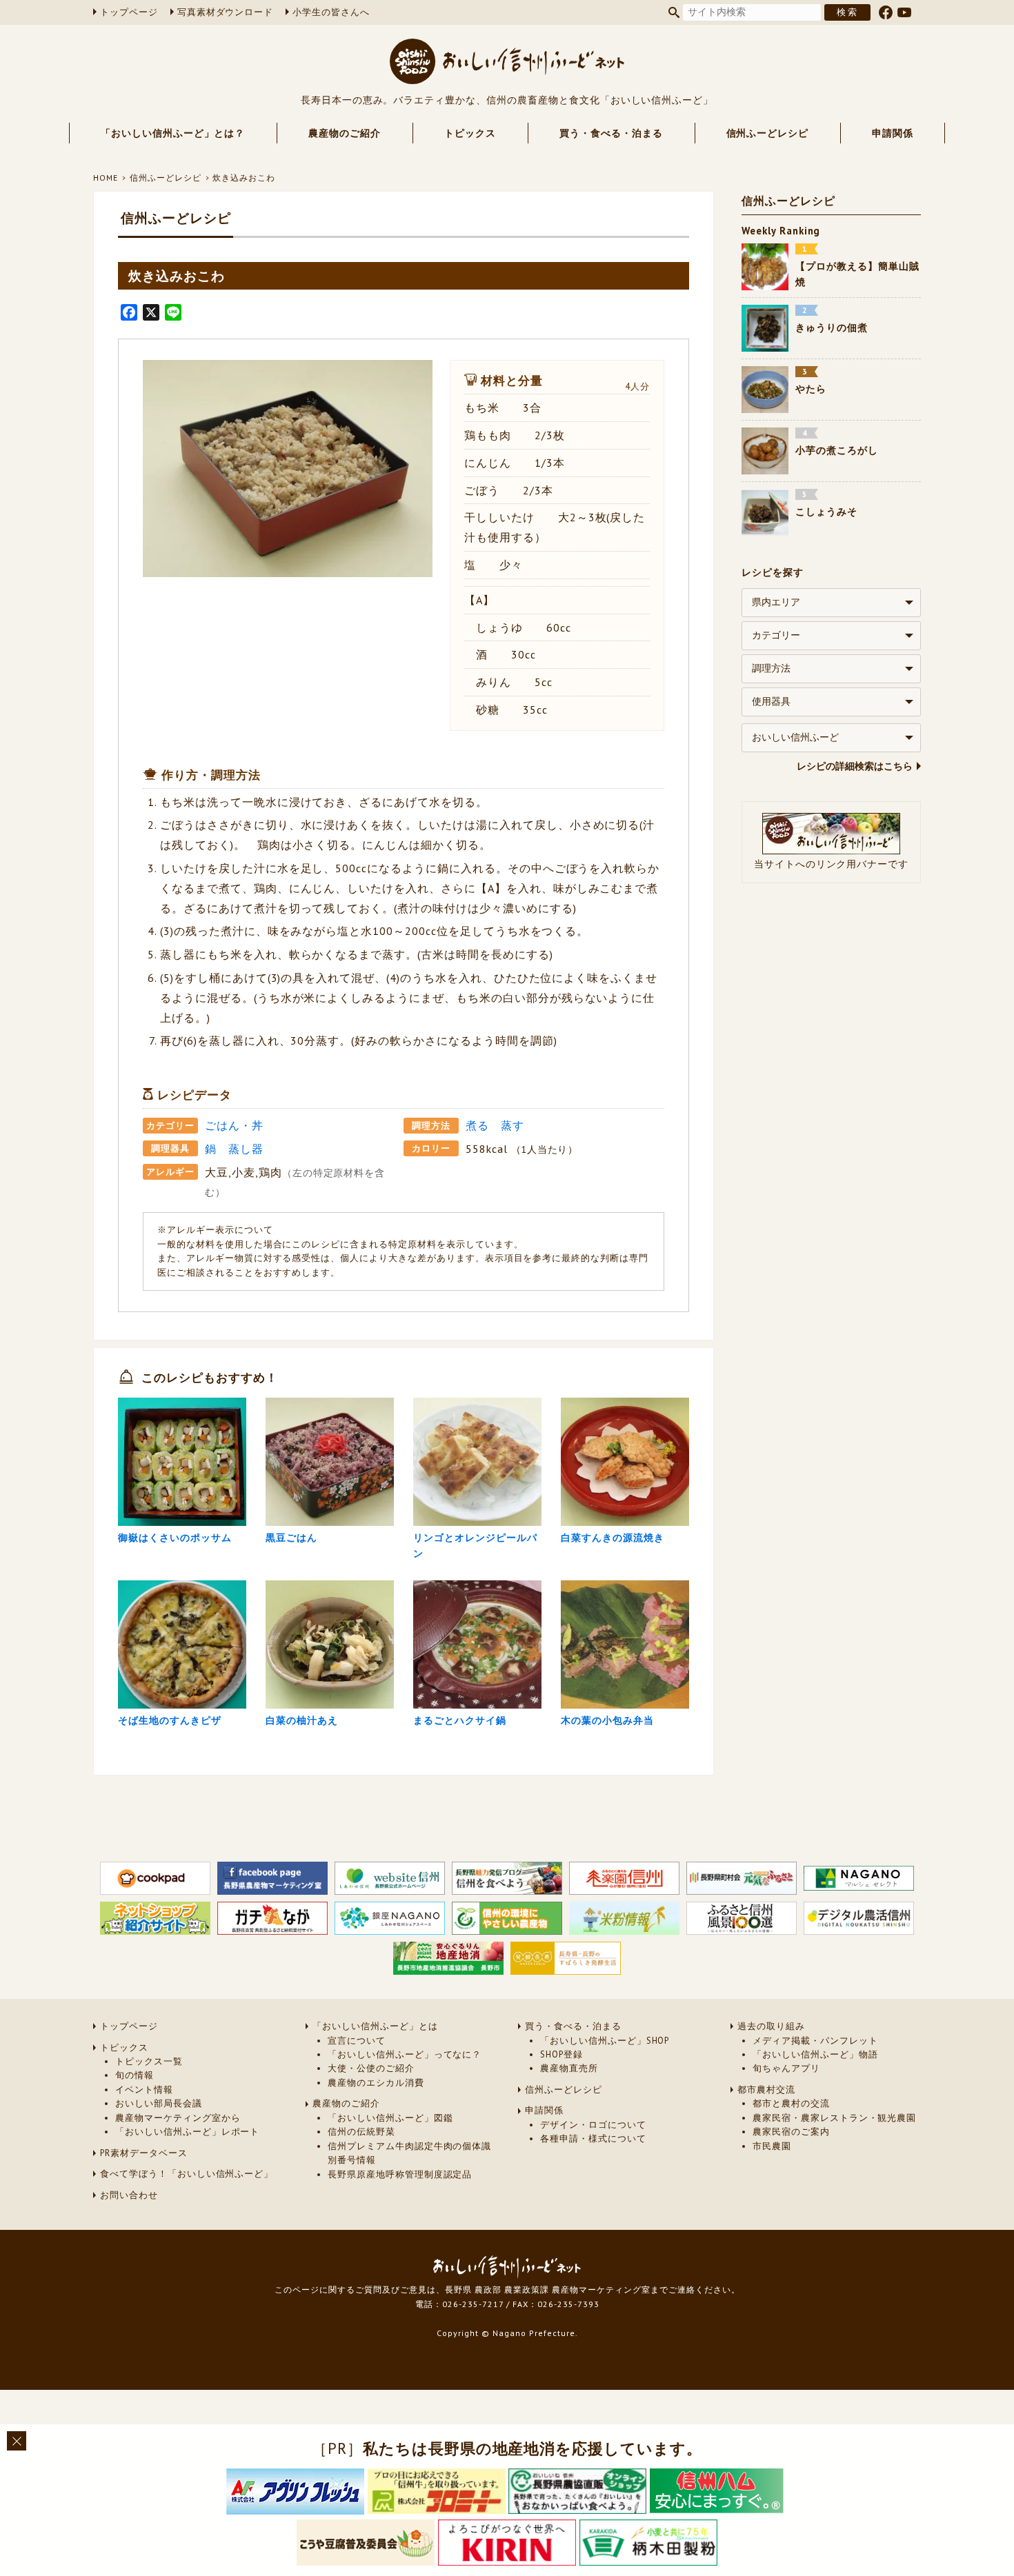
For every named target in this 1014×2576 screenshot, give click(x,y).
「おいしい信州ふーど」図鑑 (390, 2118)
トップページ (129, 12)
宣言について (357, 2041)
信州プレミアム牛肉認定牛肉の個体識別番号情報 (409, 2153)
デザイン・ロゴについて (593, 2125)
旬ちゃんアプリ (786, 2068)
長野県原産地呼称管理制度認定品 (400, 2174)
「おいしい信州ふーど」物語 (815, 2054)
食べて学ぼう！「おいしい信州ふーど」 (187, 2174)
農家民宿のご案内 (791, 2132)
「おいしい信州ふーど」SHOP (605, 2041)
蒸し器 (246, 1149)
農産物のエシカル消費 (376, 2083)
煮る (477, 1125)
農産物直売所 (569, 2068)
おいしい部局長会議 (159, 2103)
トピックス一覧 (149, 2061)
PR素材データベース (144, 2153)
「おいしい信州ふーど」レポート (187, 2132)
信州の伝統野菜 (361, 2132)
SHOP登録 (561, 2054)
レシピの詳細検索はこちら (855, 766)
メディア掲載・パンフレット (815, 2041)
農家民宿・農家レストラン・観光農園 (834, 2118)
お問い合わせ (129, 2195)
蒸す (513, 1125)
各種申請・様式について (593, 2139)
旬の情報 (135, 2075)
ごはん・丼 (234, 1125)
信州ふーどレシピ (768, 133)
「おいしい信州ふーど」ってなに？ (405, 2054)
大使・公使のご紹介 (371, 2068)
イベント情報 (144, 2090)
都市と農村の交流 (791, 2103)
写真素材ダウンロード (226, 12)
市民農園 (772, 2146)
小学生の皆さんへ (331, 12)
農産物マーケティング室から (178, 2118)
